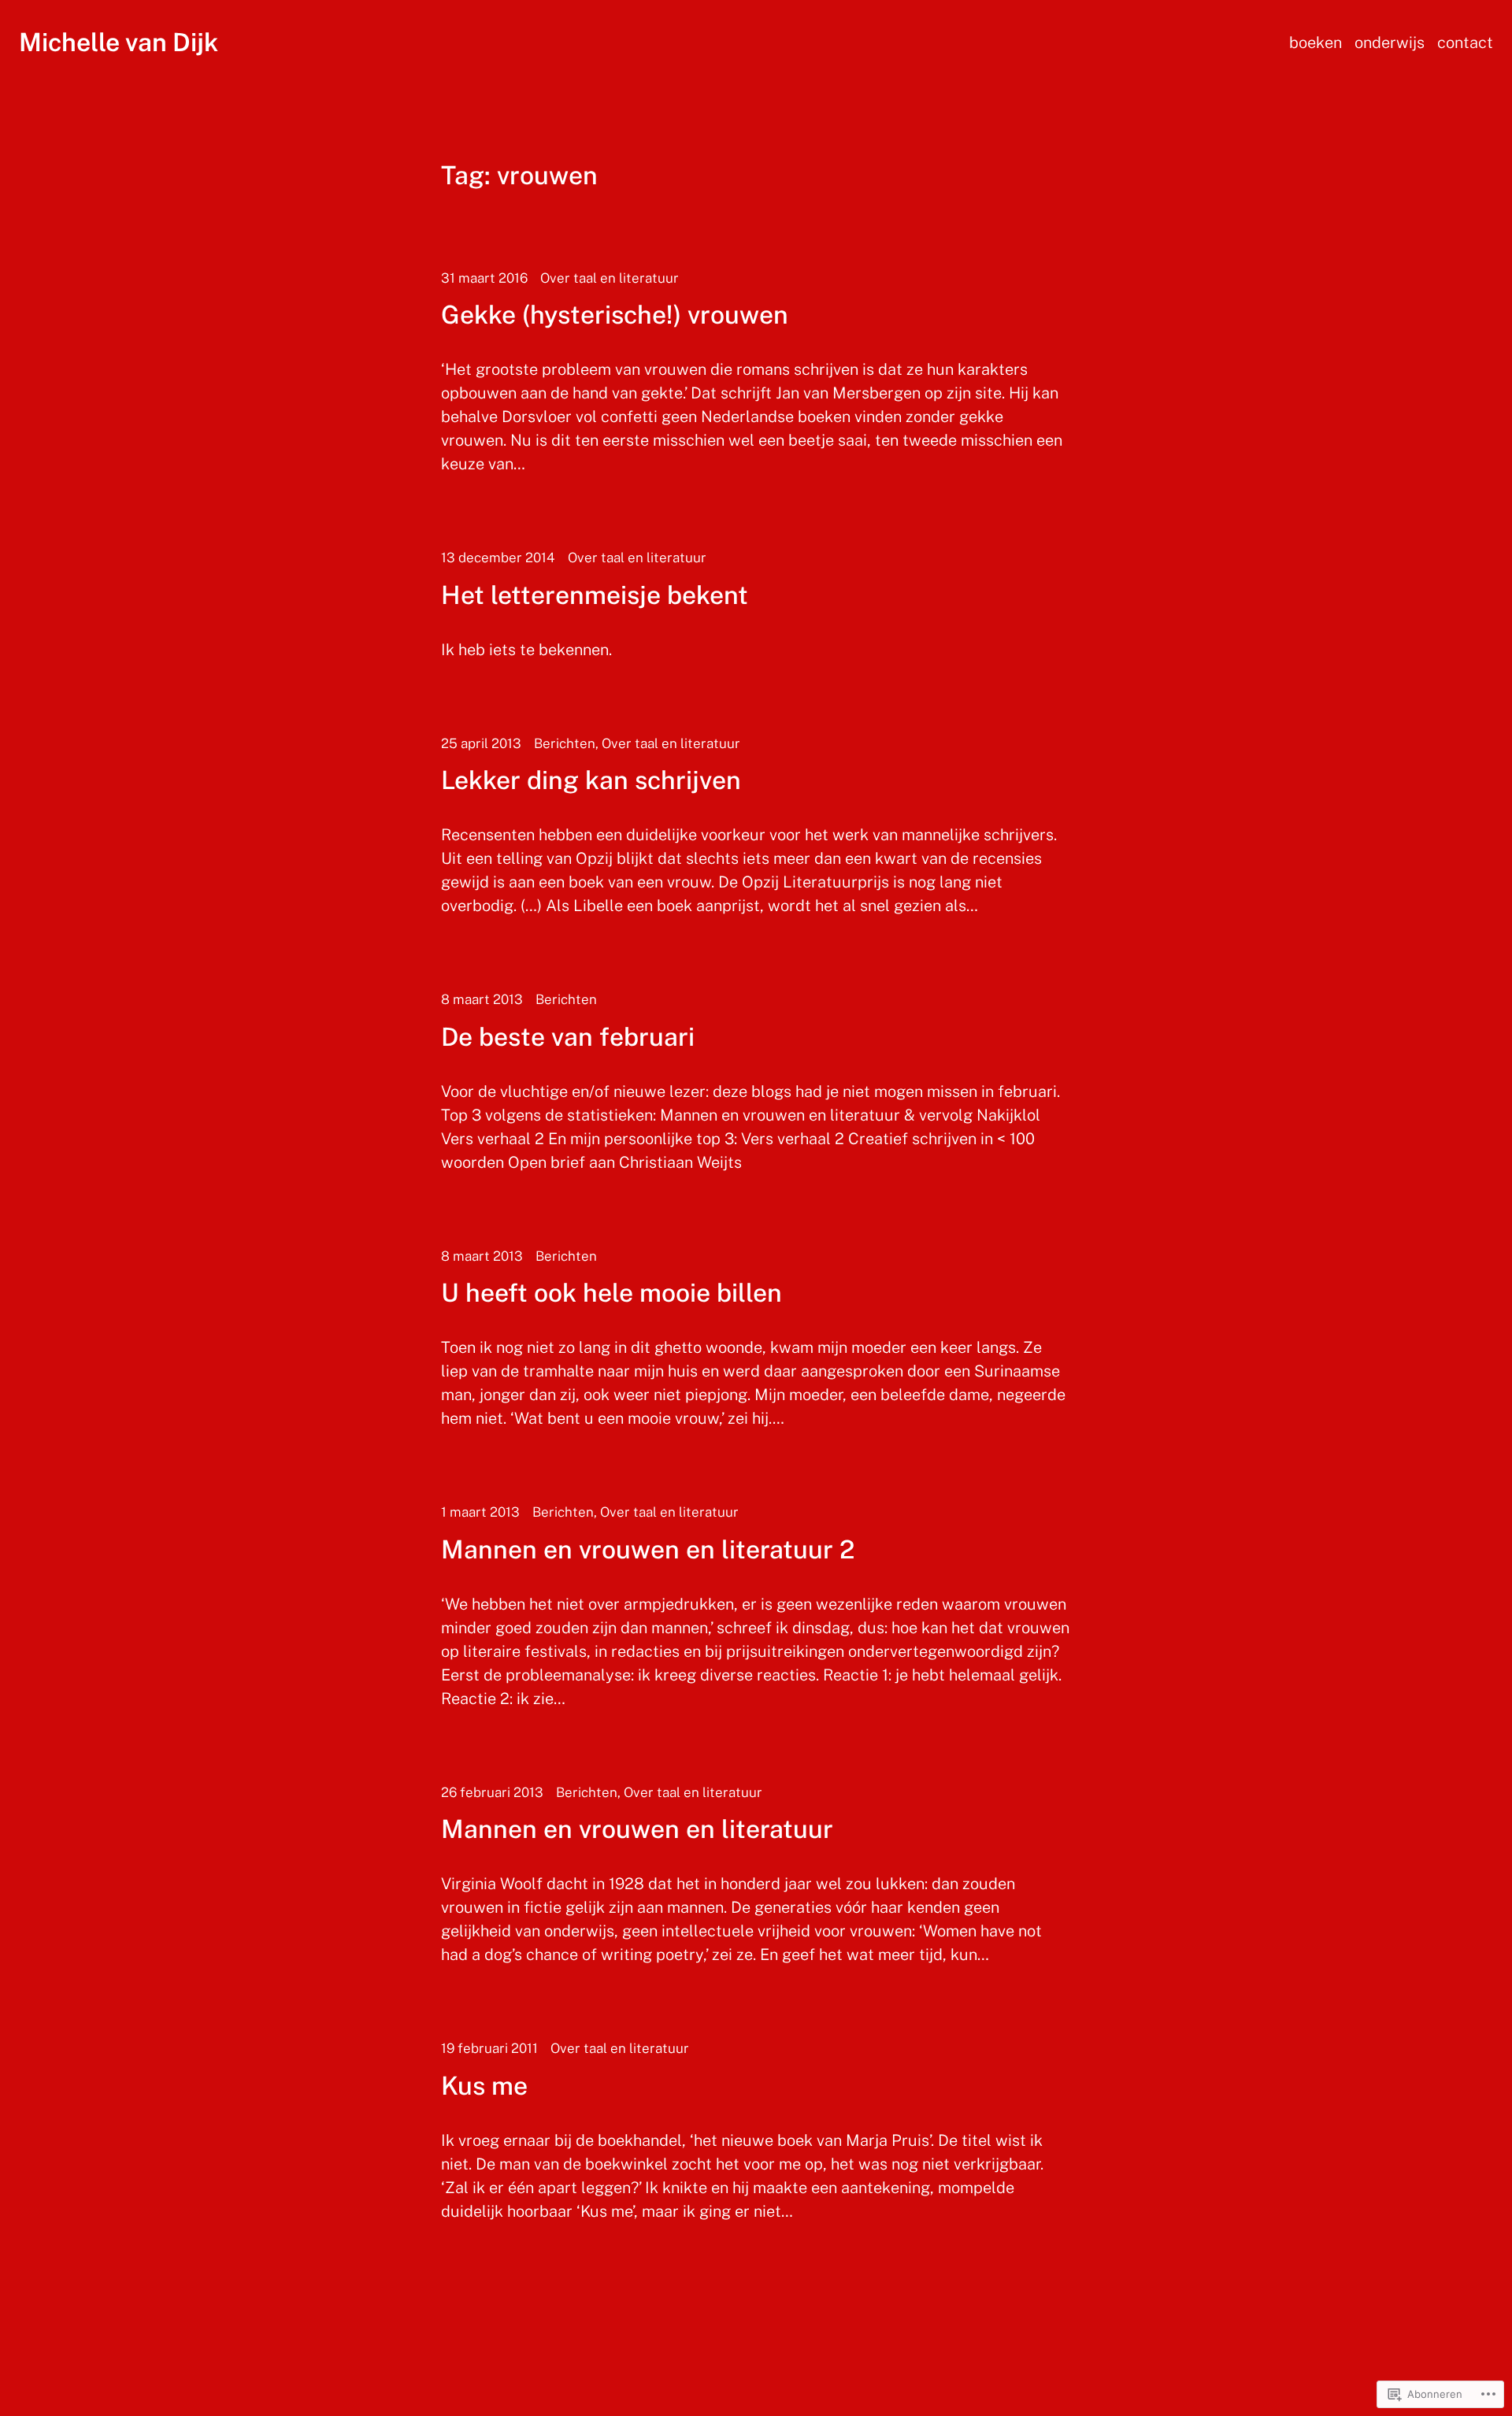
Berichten (565, 743)
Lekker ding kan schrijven (591, 780)
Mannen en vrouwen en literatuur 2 (648, 1550)
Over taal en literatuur (610, 278)
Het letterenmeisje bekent (595, 595)
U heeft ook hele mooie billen (611, 1293)
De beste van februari (568, 1037)
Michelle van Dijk (119, 42)
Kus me (484, 2086)
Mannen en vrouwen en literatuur (637, 1829)
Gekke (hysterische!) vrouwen (615, 315)
